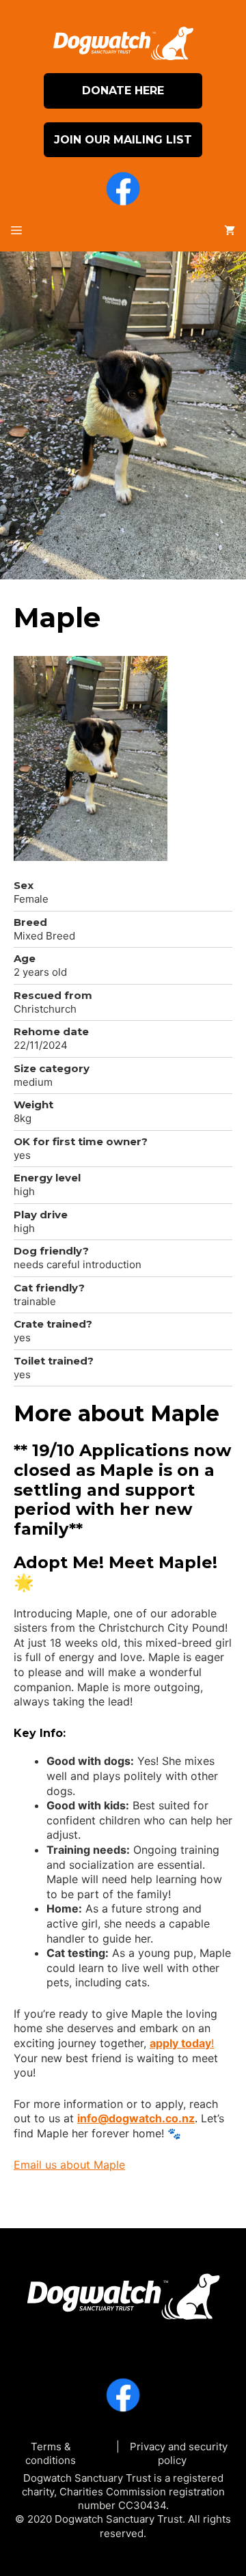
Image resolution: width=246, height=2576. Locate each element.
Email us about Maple (69, 2165)
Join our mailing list (123, 140)
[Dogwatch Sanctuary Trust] (123, 2292)
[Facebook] (123, 191)
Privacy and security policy (179, 2453)
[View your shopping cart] (230, 231)
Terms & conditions (51, 2453)
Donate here (123, 91)
